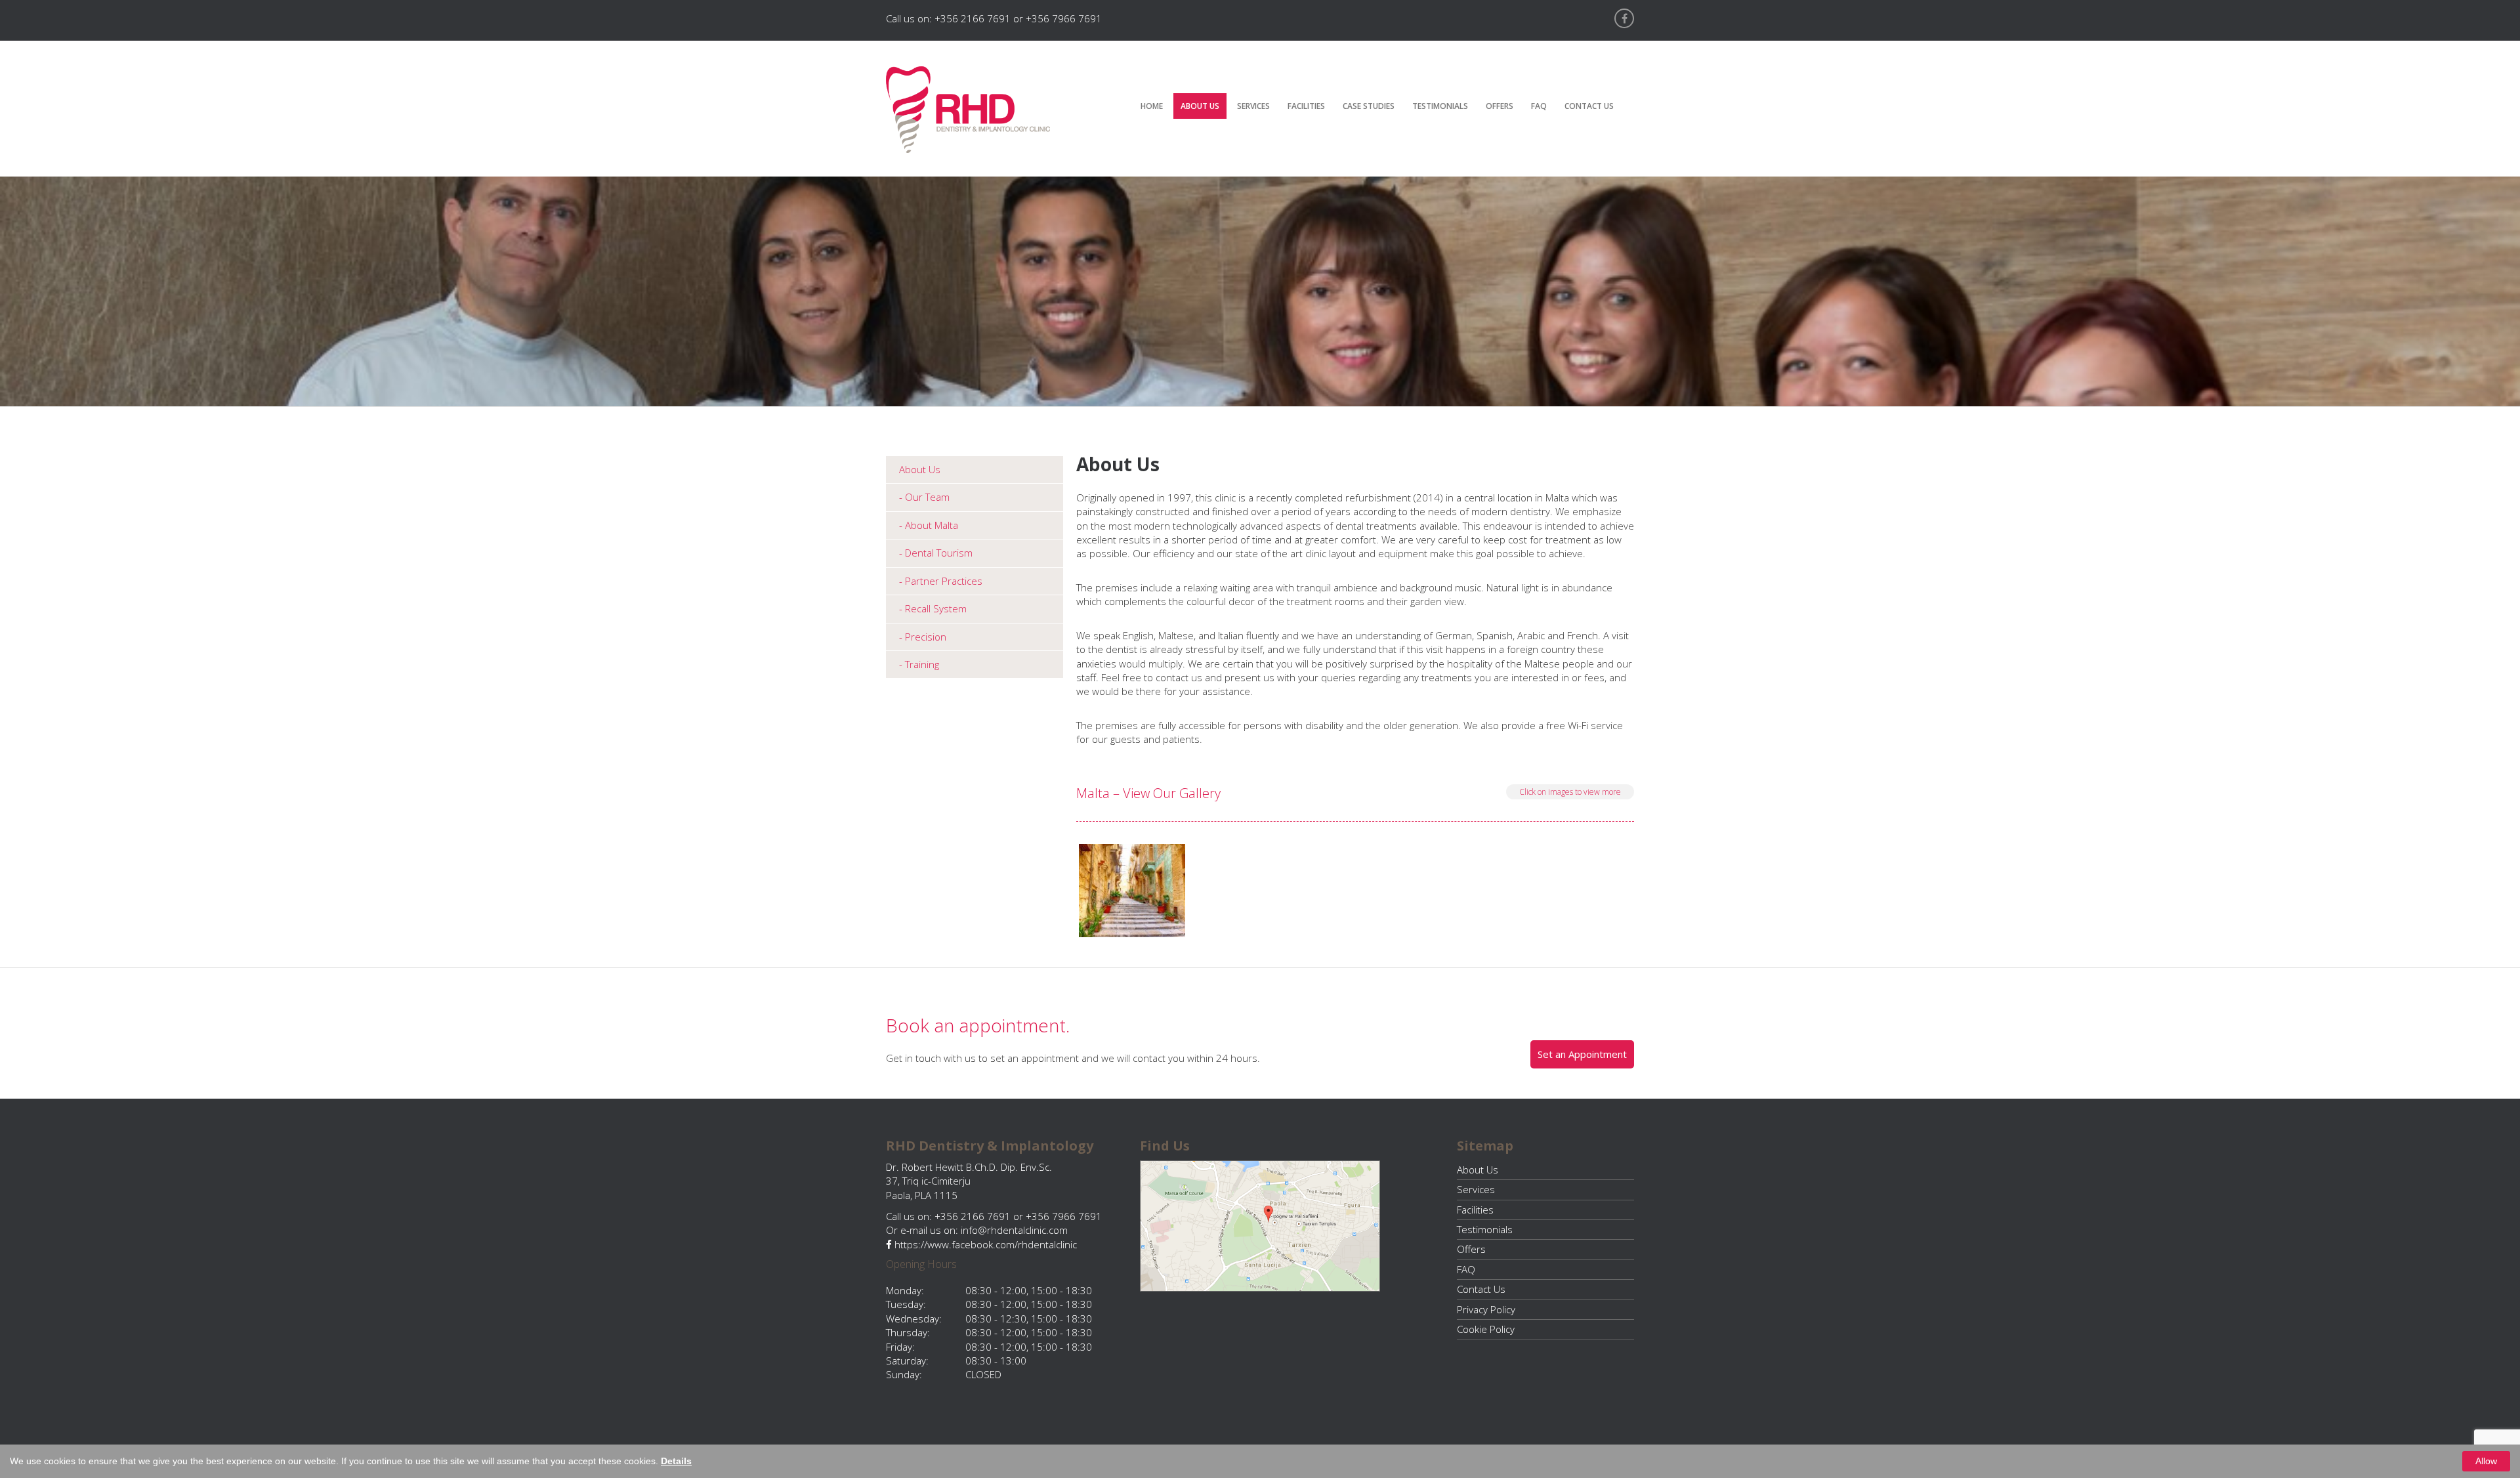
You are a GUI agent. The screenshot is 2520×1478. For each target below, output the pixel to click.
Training (922, 664)
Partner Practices (944, 581)
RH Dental (968, 110)
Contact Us (1589, 106)
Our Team (927, 497)
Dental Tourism (939, 553)
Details (676, 1461)
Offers (1500, 106)
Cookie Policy (1486, 1329)
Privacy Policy (1486, 1309)
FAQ (1539, 106)
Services (1253, 106)
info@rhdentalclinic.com (1014, 1230)
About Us (1200, 106)
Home (1152, 106)
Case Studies (1369, 106)
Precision (926, 637)
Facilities (1306, 106)
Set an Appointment (1582, 1054)
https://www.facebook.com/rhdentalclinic (984, 1244)
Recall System (936, 608)
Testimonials (1440, 106)
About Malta (932, 525)
